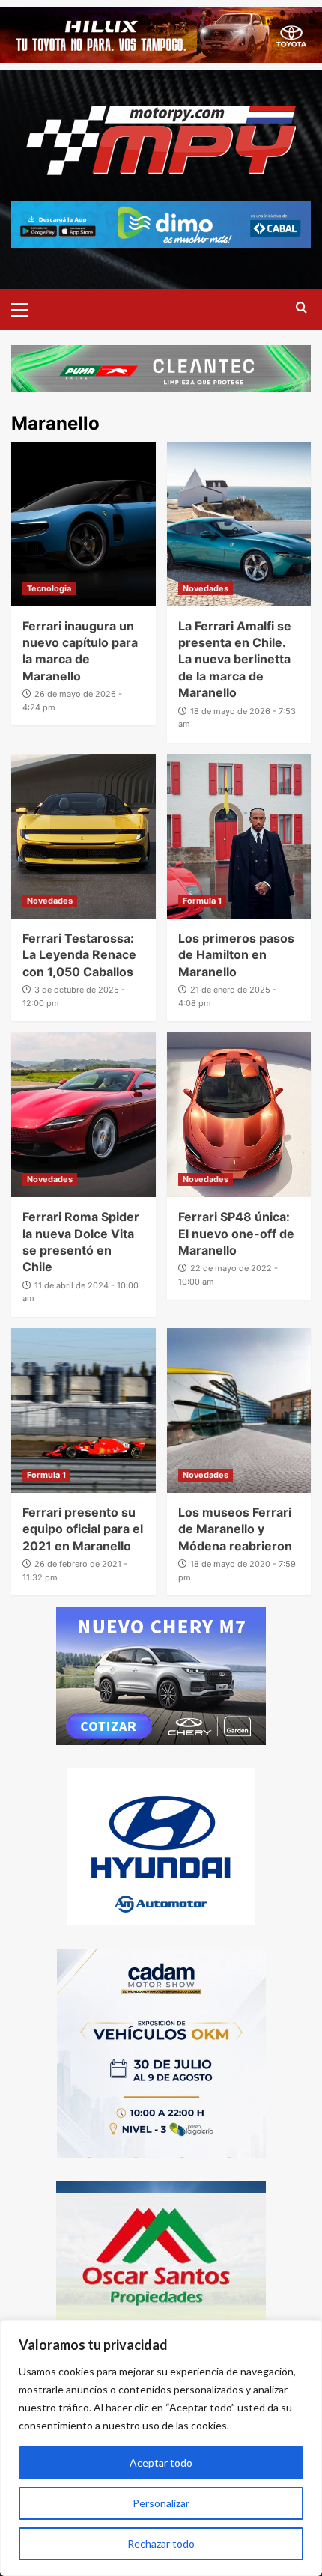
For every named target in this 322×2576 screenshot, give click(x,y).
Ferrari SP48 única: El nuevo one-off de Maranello (236, 1233)
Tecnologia (49, 588)
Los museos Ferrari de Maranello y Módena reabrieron (235, 1529)
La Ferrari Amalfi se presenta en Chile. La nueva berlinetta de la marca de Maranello (235, 660)
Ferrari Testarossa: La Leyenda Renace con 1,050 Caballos (79, 955)
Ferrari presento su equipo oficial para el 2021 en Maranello (83, 1529)
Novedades (206, 588)
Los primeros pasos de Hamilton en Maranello (236, 955)
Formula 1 (202, 901)
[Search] (301, 308)
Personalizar (161, 2503)
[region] (161, 2448)
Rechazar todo (161, 2543)
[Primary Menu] (26, 308)
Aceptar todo (161, 2463)
